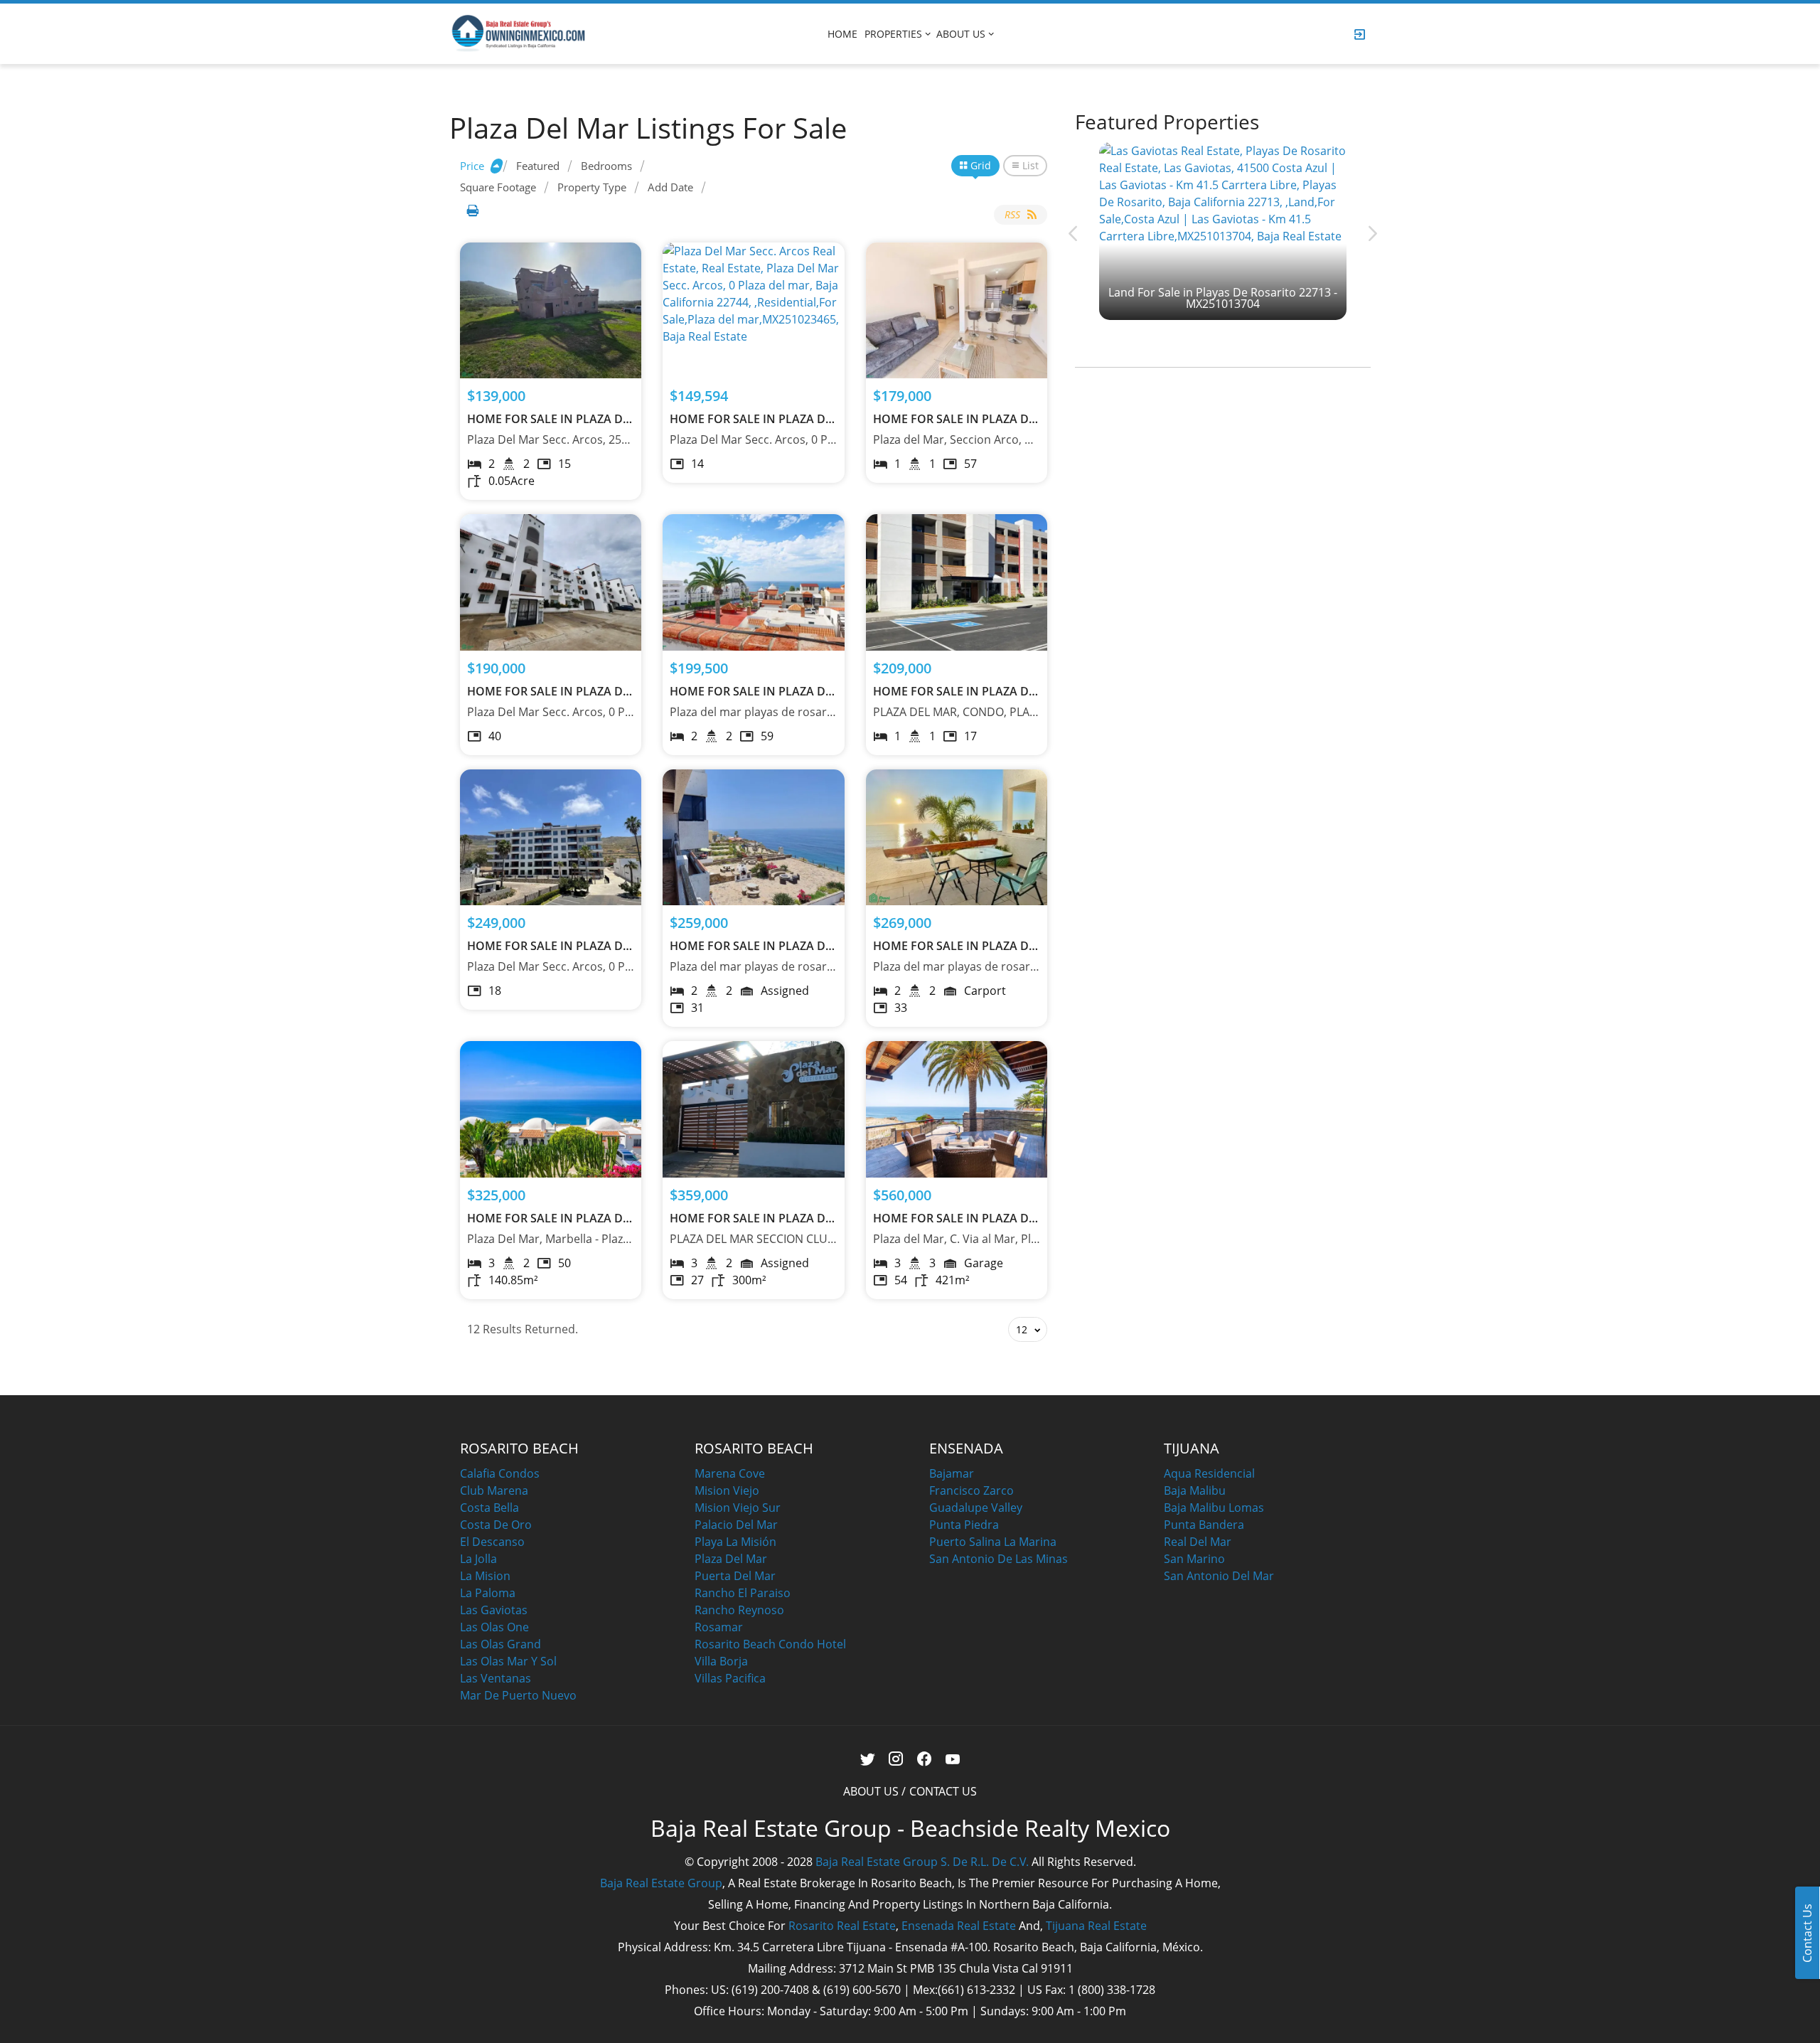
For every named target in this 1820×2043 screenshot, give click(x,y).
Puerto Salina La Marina (993, 1542)
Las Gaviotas (494, 1610)
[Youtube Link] (953, 1760)
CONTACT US (943, 1791)
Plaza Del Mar (731, 1559)
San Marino (1194, 1559)
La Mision (485, 1576)
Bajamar (952, 1473)
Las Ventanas (496, 1678)
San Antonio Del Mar (1219, 1576)
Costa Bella (489, 1508)
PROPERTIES (893, 34)
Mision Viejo (727, 1490)
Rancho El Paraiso (743, 1593)
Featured (538, 166)
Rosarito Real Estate (842, 1926)
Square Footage (498, 187)
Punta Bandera (1204, 1525)
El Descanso (492, 1542)
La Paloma (488, 1593)
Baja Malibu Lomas (1214, 1508)
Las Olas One (494, 1627)
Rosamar (719, 1627)
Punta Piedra (964, 1525)
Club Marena (494, 1490)
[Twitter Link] (868, 1760)
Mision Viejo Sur (738, 1508)
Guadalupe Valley (976, 1508)
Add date (670, 187)
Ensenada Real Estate (959, 1926)
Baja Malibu (1195, 1490)
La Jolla (478, 1559)
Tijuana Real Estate (1096, 1926)
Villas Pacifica (730, 1678)
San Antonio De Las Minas (999, 1559)
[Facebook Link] (925, 1760)
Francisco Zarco (971, 1490)
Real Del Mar (1198, 1542)
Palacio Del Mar (736, 1525)
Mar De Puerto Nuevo (518, 1695)
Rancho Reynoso (739, 1610)
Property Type (592, 187)
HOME (842, 34)
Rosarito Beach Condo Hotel (770, 1644)
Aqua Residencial (1209, 1473)
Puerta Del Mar (735, 1576)
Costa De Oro (496, 1525)
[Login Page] (1360, 34)
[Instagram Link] (896, 1760)
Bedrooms (606, 166)
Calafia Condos (500, 1473)
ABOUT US (961, 34)
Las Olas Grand (500, 1644)
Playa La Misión (735, 1542)
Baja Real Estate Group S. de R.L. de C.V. (922, 1862)
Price (472, 166)
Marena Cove (730, 1473)
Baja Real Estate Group (661, 1883)
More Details (551, 310)
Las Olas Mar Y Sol (508, 1661)
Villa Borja (721, 1661)
